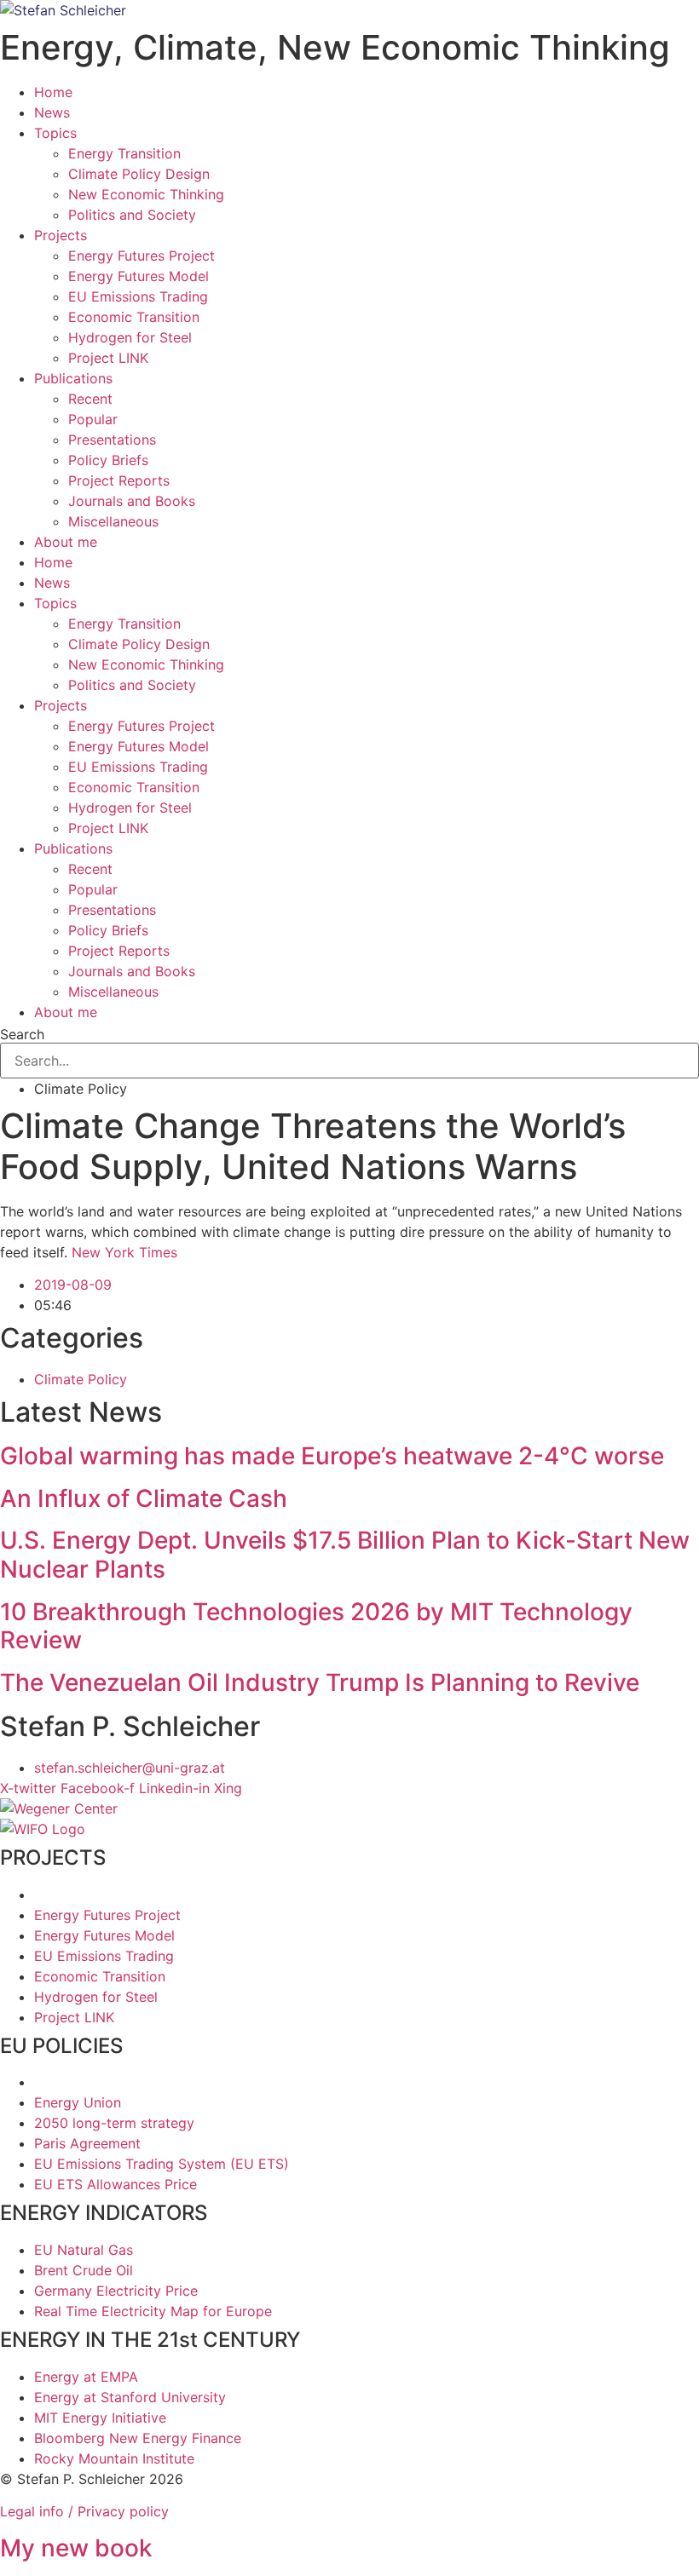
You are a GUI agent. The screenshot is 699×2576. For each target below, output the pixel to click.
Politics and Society (132, 215)
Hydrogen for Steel (130, 337)
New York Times (124, 1252)
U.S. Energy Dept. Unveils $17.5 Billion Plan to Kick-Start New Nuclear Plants (345, 1555)
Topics (55, 133)
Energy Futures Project (142, 256)
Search (22, 1034)
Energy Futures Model (139, 276)
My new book (76, 2548)
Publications (73, 378)
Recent (90, 399)
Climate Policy (81, 1379)
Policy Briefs (108, 460)
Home (53, 92)
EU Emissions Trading (138, 296)
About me (66, 542)
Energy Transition (124, 153)
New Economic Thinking (146, 194)
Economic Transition (134, 317)
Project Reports (119, 480)
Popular (93, 419)
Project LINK (108, 358)
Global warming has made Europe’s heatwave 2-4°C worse (332, 1456)
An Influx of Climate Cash (144, 1498)
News (52, 112)
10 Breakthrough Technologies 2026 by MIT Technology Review (316, 1626)
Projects (61, 235)
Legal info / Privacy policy (84, 2511)
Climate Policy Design (139, 174)
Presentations (112, 440)
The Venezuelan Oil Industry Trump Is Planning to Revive (320, 1682)
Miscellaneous (113, 521)
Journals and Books (132, 501)
